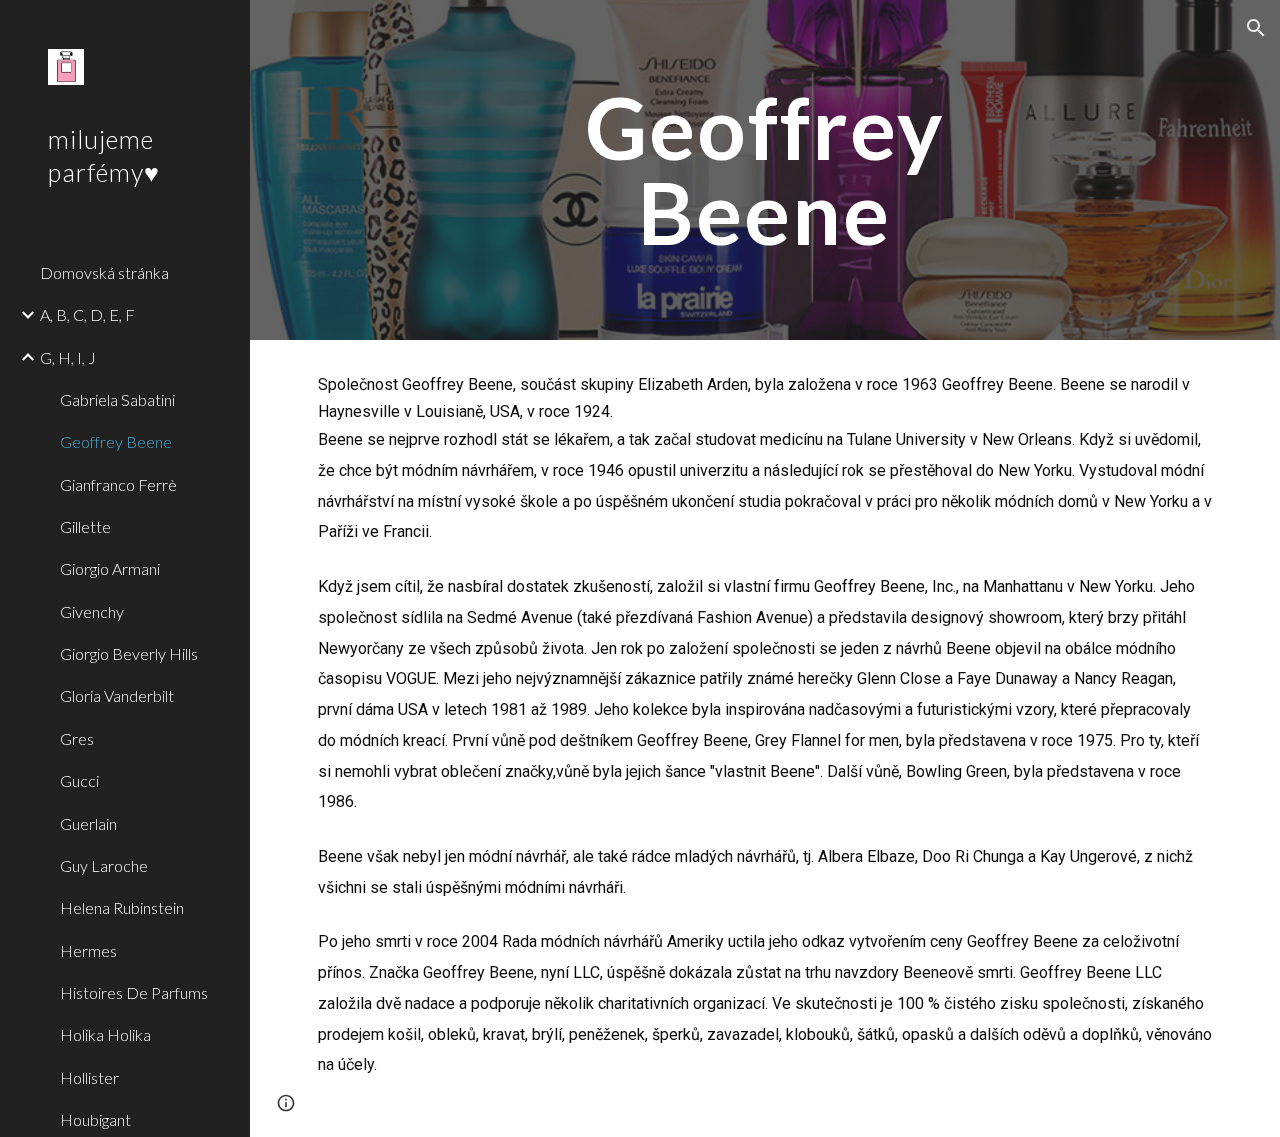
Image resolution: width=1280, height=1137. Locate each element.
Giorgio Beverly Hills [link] (129, 653)
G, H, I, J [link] (68, 357)
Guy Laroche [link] (104, 865)
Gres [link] (77, 738)
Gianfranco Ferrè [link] (118, 484)
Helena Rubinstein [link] (122, 907)
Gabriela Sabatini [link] (117, 399)
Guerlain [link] (88, 823)
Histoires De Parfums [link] (134, 992)
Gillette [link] (85, 526)
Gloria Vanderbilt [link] (117, 695)
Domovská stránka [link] (104, 272)
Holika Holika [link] (105, 1034)
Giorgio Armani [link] (110, 568)
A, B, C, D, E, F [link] (87, 314)
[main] (764, 170)
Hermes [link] (88, 950)
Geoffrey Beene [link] (116, 441)
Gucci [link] (79, 780)
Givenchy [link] (92, 611)
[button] (1256, 28)
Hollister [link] (89, 1077)
